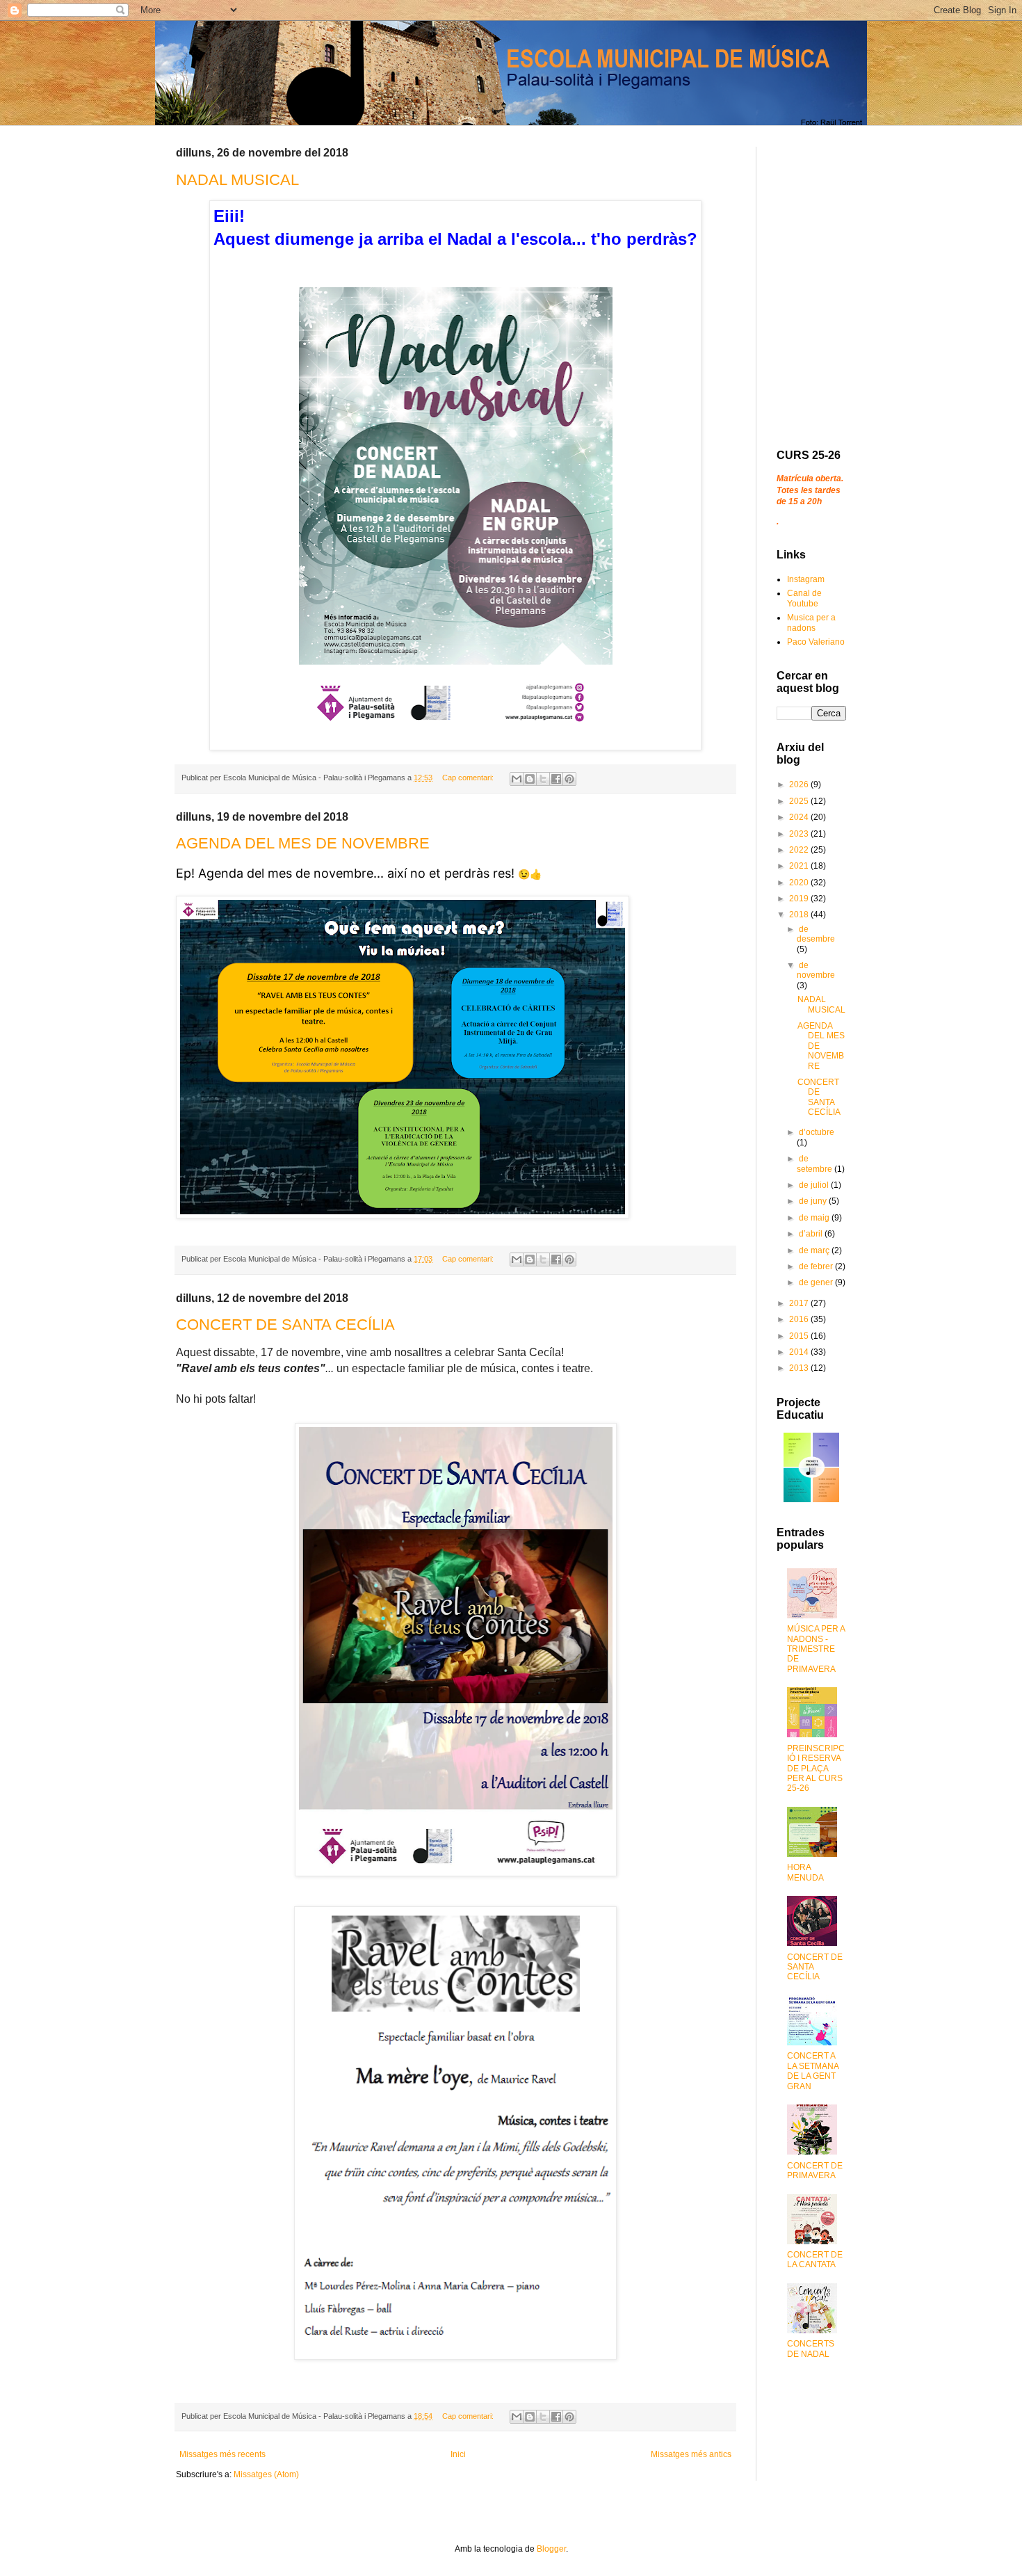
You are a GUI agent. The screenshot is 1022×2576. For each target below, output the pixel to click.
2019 (800, 899)
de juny (814, 1201)
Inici (458, 2454)
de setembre (816, 1164)
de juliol (815, 1185)
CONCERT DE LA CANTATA (815, 2260)
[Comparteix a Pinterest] (569, 779)
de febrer (817, 1266)
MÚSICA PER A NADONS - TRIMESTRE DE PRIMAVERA (816, 1649)
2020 (800, 883)
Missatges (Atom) (266, 2474)
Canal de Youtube (804, 598)
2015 (800, 1336)
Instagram (806, 579)
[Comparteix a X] (543, 779)
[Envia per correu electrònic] (517, 779)
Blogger (551, 2549)
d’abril (812, 1234)
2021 (800, 866)
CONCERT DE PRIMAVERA (815, 2171)
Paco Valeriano (816, 642)
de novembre (816, 970)
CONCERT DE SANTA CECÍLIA (285, 1325)
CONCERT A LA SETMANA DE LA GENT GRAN (813, 2071)
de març (815, 1250)
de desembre (816, 934)
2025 (800, 801)
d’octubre (817, 1132)
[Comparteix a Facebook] (556, 779)
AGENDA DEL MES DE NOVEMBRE (303, 843)
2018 (800, 915)
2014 (800, 1352)
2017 (800, 1303)
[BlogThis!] (530, 779)
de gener (817, 1282)
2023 (800, 834)
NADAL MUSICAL (237, 180)
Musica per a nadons (811, 622)
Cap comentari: (469, 778)
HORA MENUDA (805, 1872)
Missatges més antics (691, 2454)
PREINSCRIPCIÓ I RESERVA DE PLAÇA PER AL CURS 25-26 (816, 1769)
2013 (800, 1368)
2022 (800, 850)
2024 (800, 817)
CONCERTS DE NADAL (811, 2349)
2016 (800, 1319)
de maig (815, 1218)
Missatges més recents (222, 2454)
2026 (800, 784)
